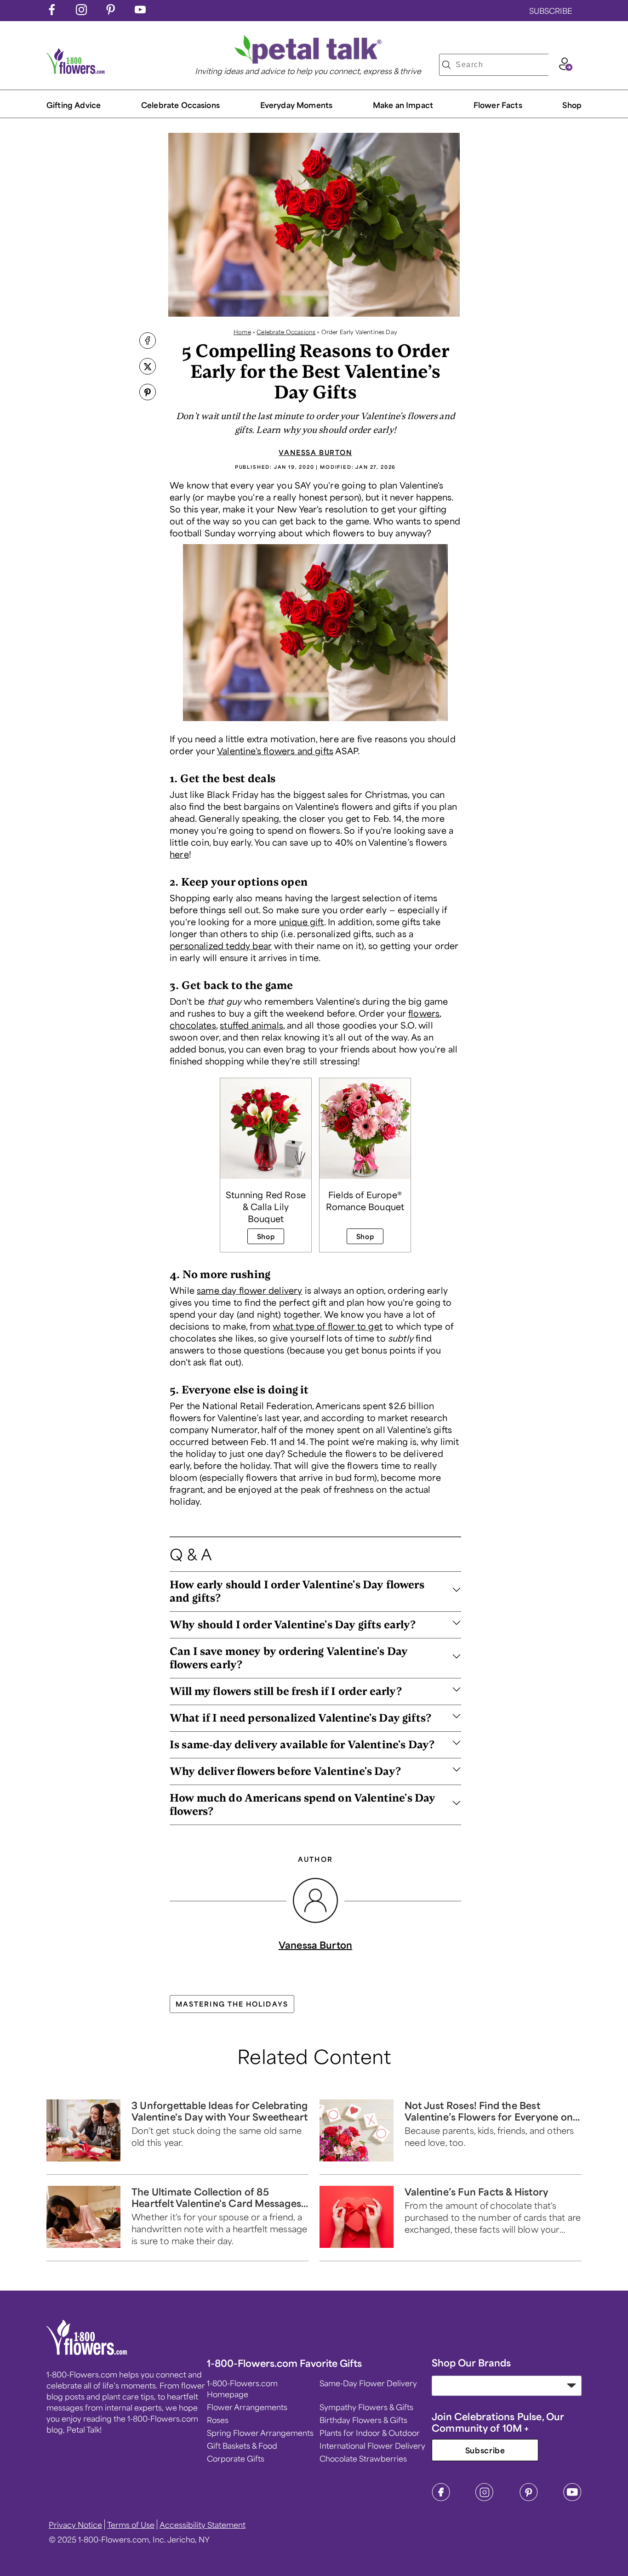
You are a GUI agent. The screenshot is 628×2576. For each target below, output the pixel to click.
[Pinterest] (529, 2498)
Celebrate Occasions (286, 332)
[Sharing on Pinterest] (148, 393)
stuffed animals (251, 1025)
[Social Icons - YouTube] (140, 12)
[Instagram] (485, 2498)
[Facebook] (441, 2498)
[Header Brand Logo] (76, 71)
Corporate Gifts (236, 2458)
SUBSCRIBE (551, 11)
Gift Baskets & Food (242, 2445)
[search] (446, 65)
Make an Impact (403, 105)
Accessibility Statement (203, 2525)
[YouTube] (572, 2498)
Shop (572, 105)
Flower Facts (498, 105)
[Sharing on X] (148, 367)
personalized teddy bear (221, 945)
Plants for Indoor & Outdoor (370, 2433)
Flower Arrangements (247, 2407)
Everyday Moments (297, 105)
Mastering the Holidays (232, 2004)
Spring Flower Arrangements (260, 2433)
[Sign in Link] (565, 68)
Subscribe (485, 2450)
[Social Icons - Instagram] (81, 12)
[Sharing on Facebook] (148, 341)
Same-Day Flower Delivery (368, 2383)
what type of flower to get (328, 1326)
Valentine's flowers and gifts (275, 751)
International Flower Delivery (372, 2445)
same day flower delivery (249, 1290)
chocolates (193, 1025)
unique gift (302, 921)
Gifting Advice (74, 105)
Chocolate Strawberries (363, 2458)
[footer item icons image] (87, 2352)
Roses (218, 2420)
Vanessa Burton (315, 452)
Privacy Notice (75, 2525)
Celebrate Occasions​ (180, 105)
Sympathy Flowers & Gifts (366, 2407)
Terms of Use (131, 2525)
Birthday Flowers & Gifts (363, 2420)
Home (242, 332)
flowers (424, 1013)
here (179, 854)
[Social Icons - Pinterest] (111, 12)
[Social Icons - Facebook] (52, 12)
